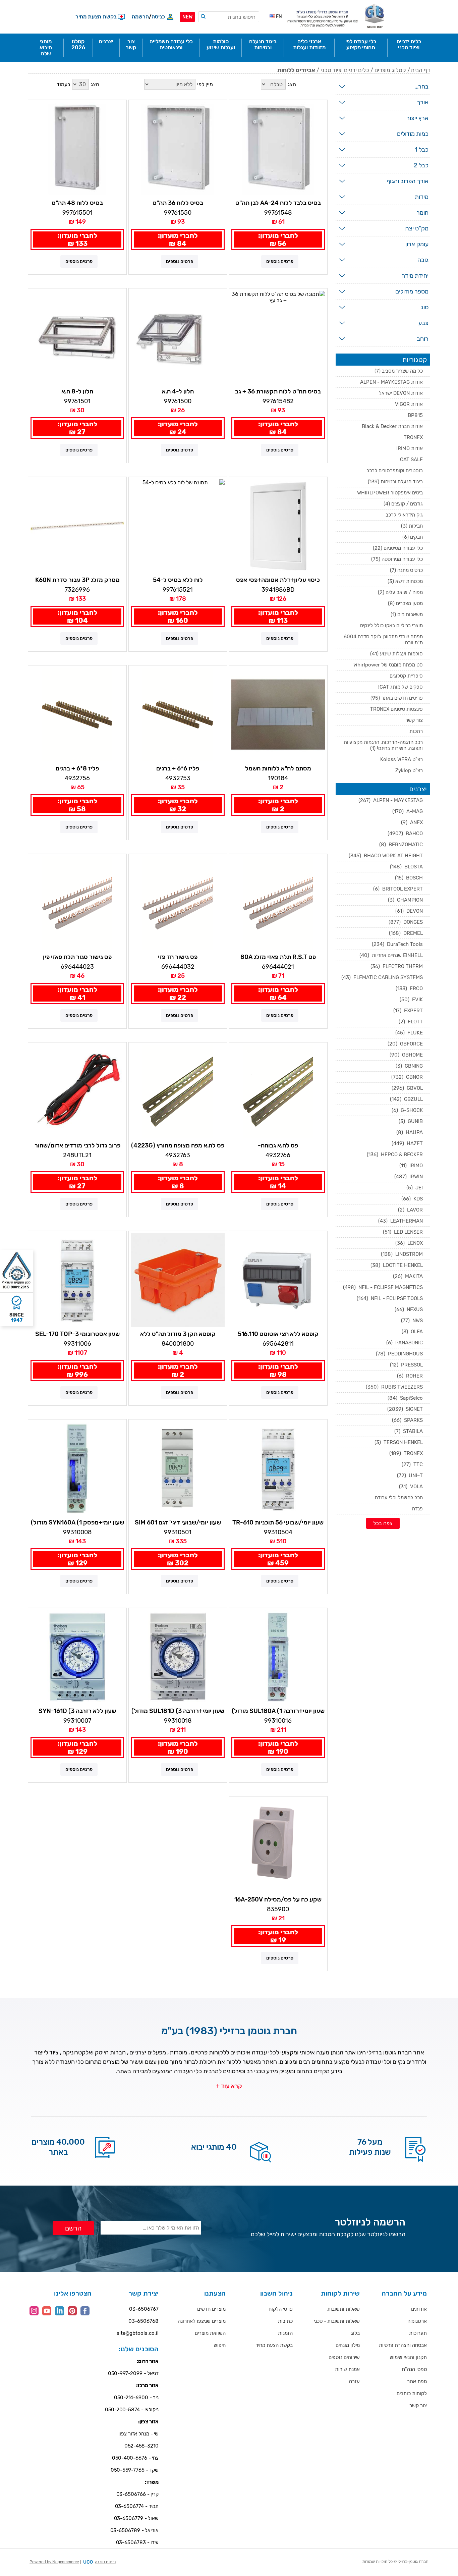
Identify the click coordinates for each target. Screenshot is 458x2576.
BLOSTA (406, 867)
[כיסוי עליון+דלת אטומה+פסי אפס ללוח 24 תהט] (278, 526)
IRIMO (411, 1166)
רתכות (416, 731)
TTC (412, 1464)
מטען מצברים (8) (405, 603)
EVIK (411, 1000)
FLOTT (411, 1022)
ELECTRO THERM (397, 966)
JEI (415, 1188)
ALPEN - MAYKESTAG (391, 800)
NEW (187, 17)
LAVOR (410, 1210)
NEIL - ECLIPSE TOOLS (390, 1298)
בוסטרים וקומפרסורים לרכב (395, 471)
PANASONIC (405, 1343)
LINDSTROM (402, 1254)
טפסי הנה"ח (414, 2369)
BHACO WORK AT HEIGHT (386, 856)
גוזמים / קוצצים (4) (403, 504)
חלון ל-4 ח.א (178, 391)
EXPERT (408, 1011)
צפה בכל (383, 1523)
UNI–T (410, 1475)
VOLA (411, 1487)
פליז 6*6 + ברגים (178, 768)
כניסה (158, 17)
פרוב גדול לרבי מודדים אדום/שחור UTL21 (77, 1146)
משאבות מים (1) (407, 614)
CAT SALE (411, 460)
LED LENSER (403, 1232)
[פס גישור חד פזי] (178, 903)
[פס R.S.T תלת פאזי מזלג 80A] (278, 903)
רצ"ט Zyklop (409, 770)
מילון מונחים (348, 2345)
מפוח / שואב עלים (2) (400, 592)
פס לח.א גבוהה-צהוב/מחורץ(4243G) (278, 1146)
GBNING (409, 1066)
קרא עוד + (229, 2086)
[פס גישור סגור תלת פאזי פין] (77, 903)
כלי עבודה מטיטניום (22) (398, 548)
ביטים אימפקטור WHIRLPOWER (390, 493)
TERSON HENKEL (399, 1442)
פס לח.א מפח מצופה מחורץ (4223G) (178, 1145)
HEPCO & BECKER (395, 1155)
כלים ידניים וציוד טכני (345, 70)
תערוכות (418, 2333)
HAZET (407, 1143)
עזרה (354, 2381)
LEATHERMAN (400, 1221)
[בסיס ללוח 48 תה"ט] (77, 149)
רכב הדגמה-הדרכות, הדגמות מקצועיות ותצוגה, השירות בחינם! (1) (383, 745)
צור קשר (414, 720)
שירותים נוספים (344, 2357)
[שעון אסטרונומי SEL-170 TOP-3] (77, 1280)
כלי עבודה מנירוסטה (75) (397, 559)
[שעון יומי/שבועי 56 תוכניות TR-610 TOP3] (278, 1469)
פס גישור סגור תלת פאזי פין (77, 957)
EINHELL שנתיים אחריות (391, 955)
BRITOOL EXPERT (398, 889)
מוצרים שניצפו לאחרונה (202, 2321)
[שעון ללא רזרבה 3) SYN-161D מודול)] (77, 1657)
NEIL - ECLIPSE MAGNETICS (383, 1287)
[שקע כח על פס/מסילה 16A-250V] (278, 1846)
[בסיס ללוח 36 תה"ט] (178, 149)
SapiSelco (405, 1398)
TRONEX (413, 437)
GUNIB (411, 1121)
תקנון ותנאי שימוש (408, 2357)
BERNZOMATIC (401, 845)
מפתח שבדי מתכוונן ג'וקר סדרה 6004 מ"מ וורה (383, 640)
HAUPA (410, 1132)
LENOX (409, 1243)
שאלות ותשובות (343, 2309)
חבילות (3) (412, 526)
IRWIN (409, 1177)
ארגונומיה (417, 2321)
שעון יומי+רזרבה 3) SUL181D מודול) (178, 1711)
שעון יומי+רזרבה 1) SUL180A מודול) (278, 1711)
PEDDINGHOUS (399, 1354)
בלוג (355, 2333)
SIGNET (405, 1409)
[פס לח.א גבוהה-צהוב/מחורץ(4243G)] (278, 1092)
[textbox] (229, 17)
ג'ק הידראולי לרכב (404, 515)
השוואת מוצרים (210, 2333)
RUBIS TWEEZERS (394, 1387)
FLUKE (409, 1033)
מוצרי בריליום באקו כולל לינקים (391, 626)
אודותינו (419, 2309)
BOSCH (409, 878)
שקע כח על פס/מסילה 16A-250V (278, 1899)
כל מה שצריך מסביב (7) (399, 371)
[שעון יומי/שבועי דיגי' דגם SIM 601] (178, 1469)
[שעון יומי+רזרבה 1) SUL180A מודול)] (278, 1657)
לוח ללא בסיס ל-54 (178, 580)
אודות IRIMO (410, 448)
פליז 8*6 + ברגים (77, 768)
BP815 (415, 415)
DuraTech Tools (397, 944)
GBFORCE (405, 1044)
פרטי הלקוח (281, 2309)
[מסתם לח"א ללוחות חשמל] (278, 715)
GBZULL (406, 1099)
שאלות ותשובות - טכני (337, 2321)
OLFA (412, 1332)
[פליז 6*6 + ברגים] (178, 715)
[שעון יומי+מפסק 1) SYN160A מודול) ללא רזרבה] (77, 1469)
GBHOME (406, 1055)
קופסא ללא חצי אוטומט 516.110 (278, 1334)
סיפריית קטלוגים (406, 676)
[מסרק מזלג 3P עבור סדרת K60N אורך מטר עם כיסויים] (77, 526)
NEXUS (409, 1309)
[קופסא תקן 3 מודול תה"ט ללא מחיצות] (178, 1280)
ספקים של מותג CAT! (400, 687)
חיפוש (220, 2345)
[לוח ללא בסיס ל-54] (178, 526)
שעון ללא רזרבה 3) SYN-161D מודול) (77, 1711)
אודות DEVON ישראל (401, 393)
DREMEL (406, 933)
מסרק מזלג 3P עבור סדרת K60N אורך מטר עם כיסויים (77, 580)
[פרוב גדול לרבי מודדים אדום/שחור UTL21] (77, 1092)
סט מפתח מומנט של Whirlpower (388, 665)
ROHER (410, 1376)
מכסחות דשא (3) (405, 581)
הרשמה (140, 17)
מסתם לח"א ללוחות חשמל (278, 768)
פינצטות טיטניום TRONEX (396, 709)
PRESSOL (406, 1365)
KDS (412, 1199)
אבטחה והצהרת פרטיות (403, 2345)
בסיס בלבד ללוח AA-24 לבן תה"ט (278, 203)
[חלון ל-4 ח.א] (178, 338)
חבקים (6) (413, 537)
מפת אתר (417, 2381)
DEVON (409, 911)
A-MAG (408, 811)
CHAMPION (405, 900)
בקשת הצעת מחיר (274, 2345)
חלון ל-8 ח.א (77, 391)
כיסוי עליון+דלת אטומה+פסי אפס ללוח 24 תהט (278, 580)
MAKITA (408, 1276)
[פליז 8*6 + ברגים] (77, 715)
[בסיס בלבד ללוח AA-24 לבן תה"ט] (278, 149)
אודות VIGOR (409, 404)
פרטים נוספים (280, 261)
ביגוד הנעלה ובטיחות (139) (395, 482)
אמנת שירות (347, 2369)
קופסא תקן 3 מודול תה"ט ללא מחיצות (178, 1334)
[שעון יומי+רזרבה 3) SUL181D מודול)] (178, 1657)
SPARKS (407, 1420)
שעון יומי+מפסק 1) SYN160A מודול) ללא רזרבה (77, 1523)
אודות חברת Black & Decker (392, 426)
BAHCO (405, 834)
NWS (412, 1321)
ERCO (409, 988)
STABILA (409, 1431)
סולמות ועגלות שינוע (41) (396, 654)
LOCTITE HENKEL (397, 1265)
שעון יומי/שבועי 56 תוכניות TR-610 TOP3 (278, 1523)
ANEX (412, 822)
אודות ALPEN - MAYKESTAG (391, 382)
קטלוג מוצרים (390, 70)
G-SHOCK (407, 1110)
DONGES (406, 922)
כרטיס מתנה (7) (406, 570)
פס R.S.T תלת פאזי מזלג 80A (278, 957)
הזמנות (285, 2333)
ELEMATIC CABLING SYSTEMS (382, 977)
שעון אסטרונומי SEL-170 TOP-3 (77, 1334)
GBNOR (407, 1077)
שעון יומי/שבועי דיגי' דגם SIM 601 (178, 1522)
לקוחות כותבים (412, 2394)
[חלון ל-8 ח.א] (77, 338)
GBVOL (407, 1088)
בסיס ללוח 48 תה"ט (77, 203)
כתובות (285, 2321)
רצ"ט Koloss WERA (402, 759)
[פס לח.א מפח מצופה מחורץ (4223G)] (178, 1092)
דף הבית (420, 70)
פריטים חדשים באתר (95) (397, 698)
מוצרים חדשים (211, 2309)
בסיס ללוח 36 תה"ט (178, 203)
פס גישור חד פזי (178, 957)
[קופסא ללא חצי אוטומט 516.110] (278, 1280)
